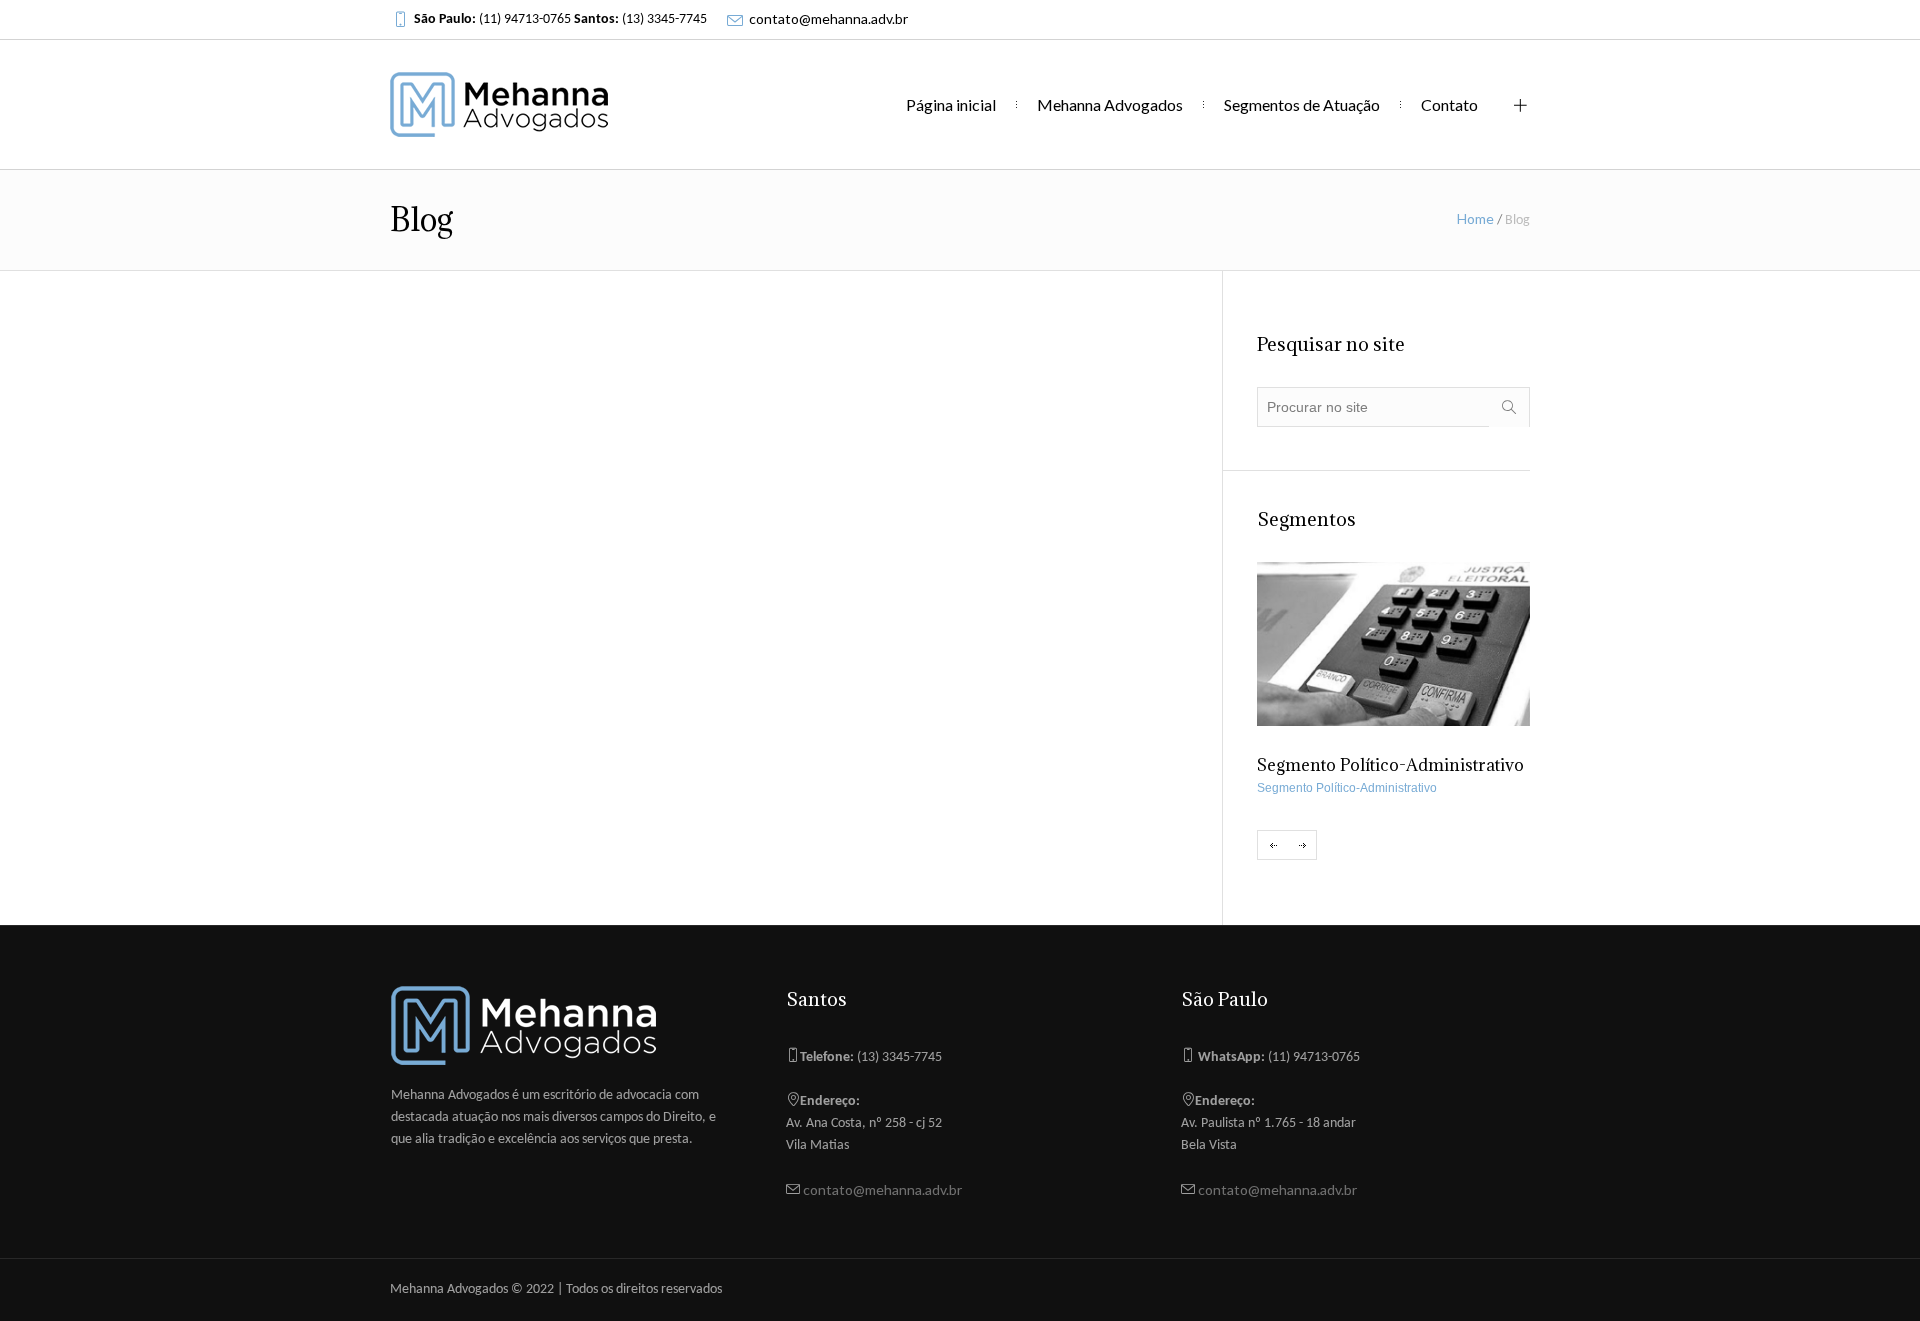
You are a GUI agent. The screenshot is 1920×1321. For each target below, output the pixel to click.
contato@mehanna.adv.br (828, 18)
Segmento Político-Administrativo (1347, 788)
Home (1475, 218)
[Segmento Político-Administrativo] (1393, 644)
